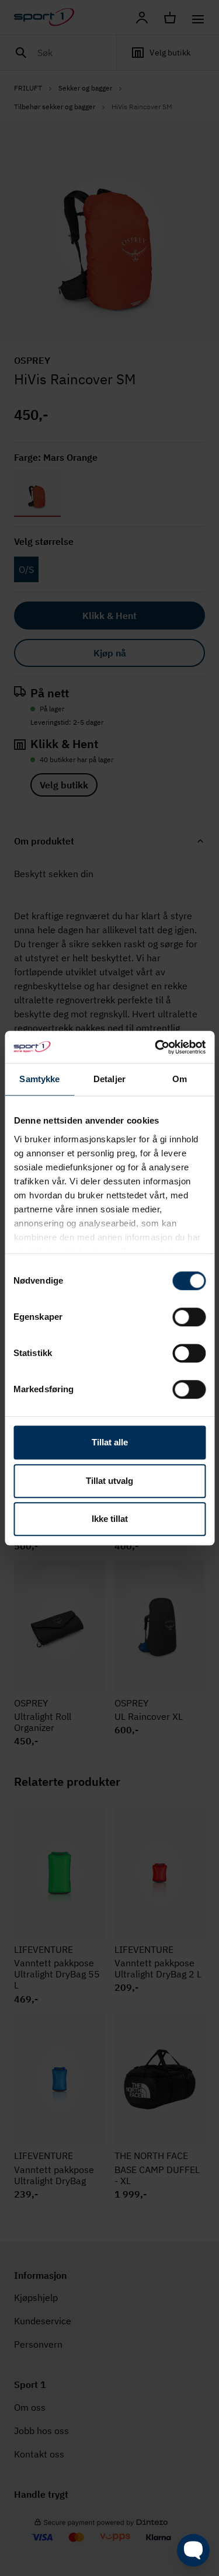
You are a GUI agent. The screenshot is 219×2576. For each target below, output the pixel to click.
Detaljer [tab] (109, 1079)
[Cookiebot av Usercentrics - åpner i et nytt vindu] (156, 1047)
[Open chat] (193, 2550)
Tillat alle (110, 1442)
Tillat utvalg (109, 1481)
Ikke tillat (110, 1519)
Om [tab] (180, 1079)
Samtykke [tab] (39, 1079)
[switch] (189, 1317)
